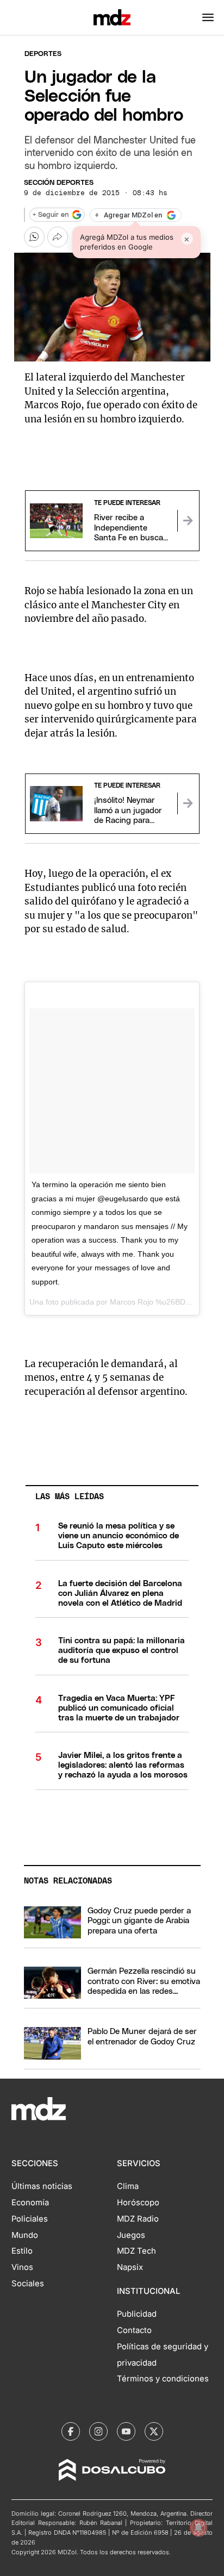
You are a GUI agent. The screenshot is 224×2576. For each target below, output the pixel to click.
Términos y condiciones (163, 2379)
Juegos (131, 2235)
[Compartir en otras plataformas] (58, 237)
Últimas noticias (42, 2186)
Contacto (134, 2330)
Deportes (43, 54)
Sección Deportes (59, 183)
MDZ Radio (138, 2219)
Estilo (22, 2251)
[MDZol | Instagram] (98, 2431)
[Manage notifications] (198, 2528)
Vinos (22, 2267)
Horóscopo (138, 2203)
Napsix (130, 2267)
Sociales (28, 2284)
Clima (128, 2186)
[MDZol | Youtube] (126, 2431)
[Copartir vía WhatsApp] (34, 237)
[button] (208, 17)
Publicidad (137, 2314)
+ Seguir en (51, 215)
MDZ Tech (136, 2251)
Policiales (30, 2219)
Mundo (25, 2235)
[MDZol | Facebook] (71, 2431)
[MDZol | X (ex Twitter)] (154, 2431)
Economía (30, 2203)
